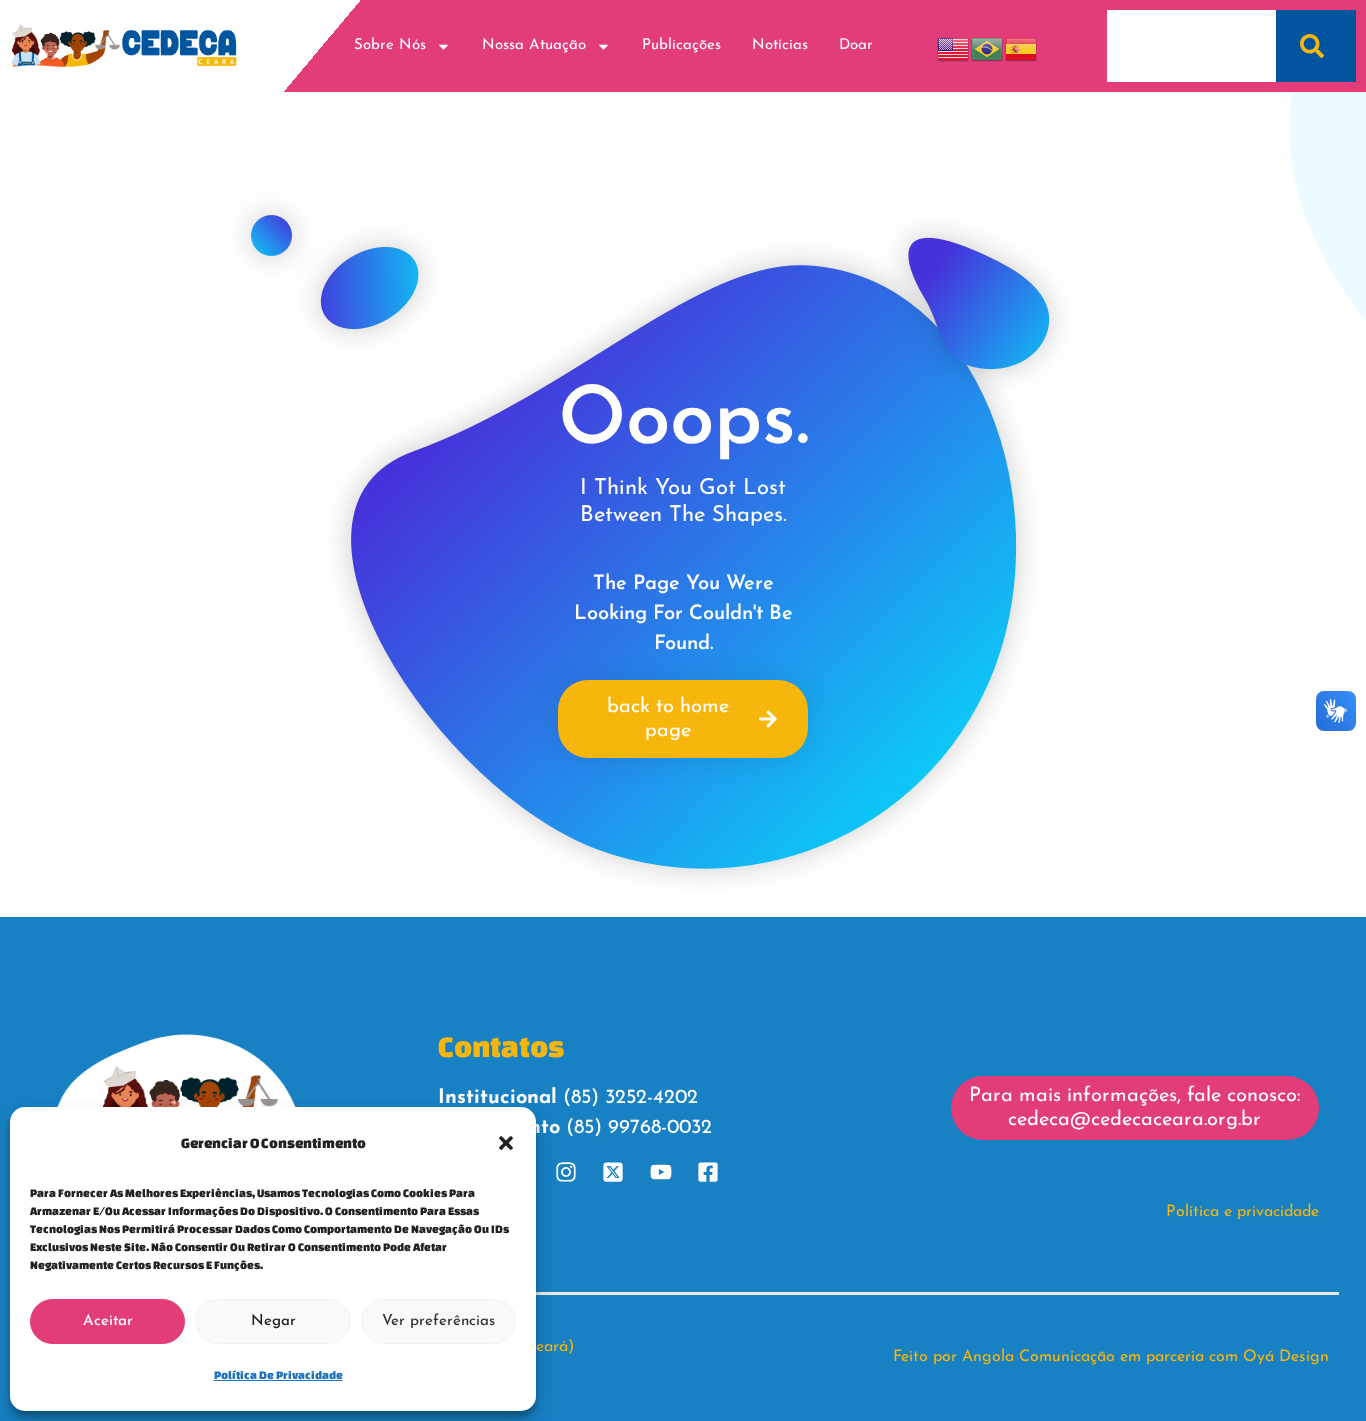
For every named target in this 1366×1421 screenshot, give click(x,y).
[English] (954, 45)
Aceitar (108, 1321)
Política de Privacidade (278, 1374)
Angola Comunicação (1038, 1357)
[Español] (1022, 45)
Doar (856, 45)
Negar (273, 1321)
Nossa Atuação (534, 45)
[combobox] (1191, 46)
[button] (506, 1143)
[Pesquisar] (1316, 46)
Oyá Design (1286, 1357)
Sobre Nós (390, 45)
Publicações (681, 45)
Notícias (780, 45)
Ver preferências (438, 1321)
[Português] (988, 45)
